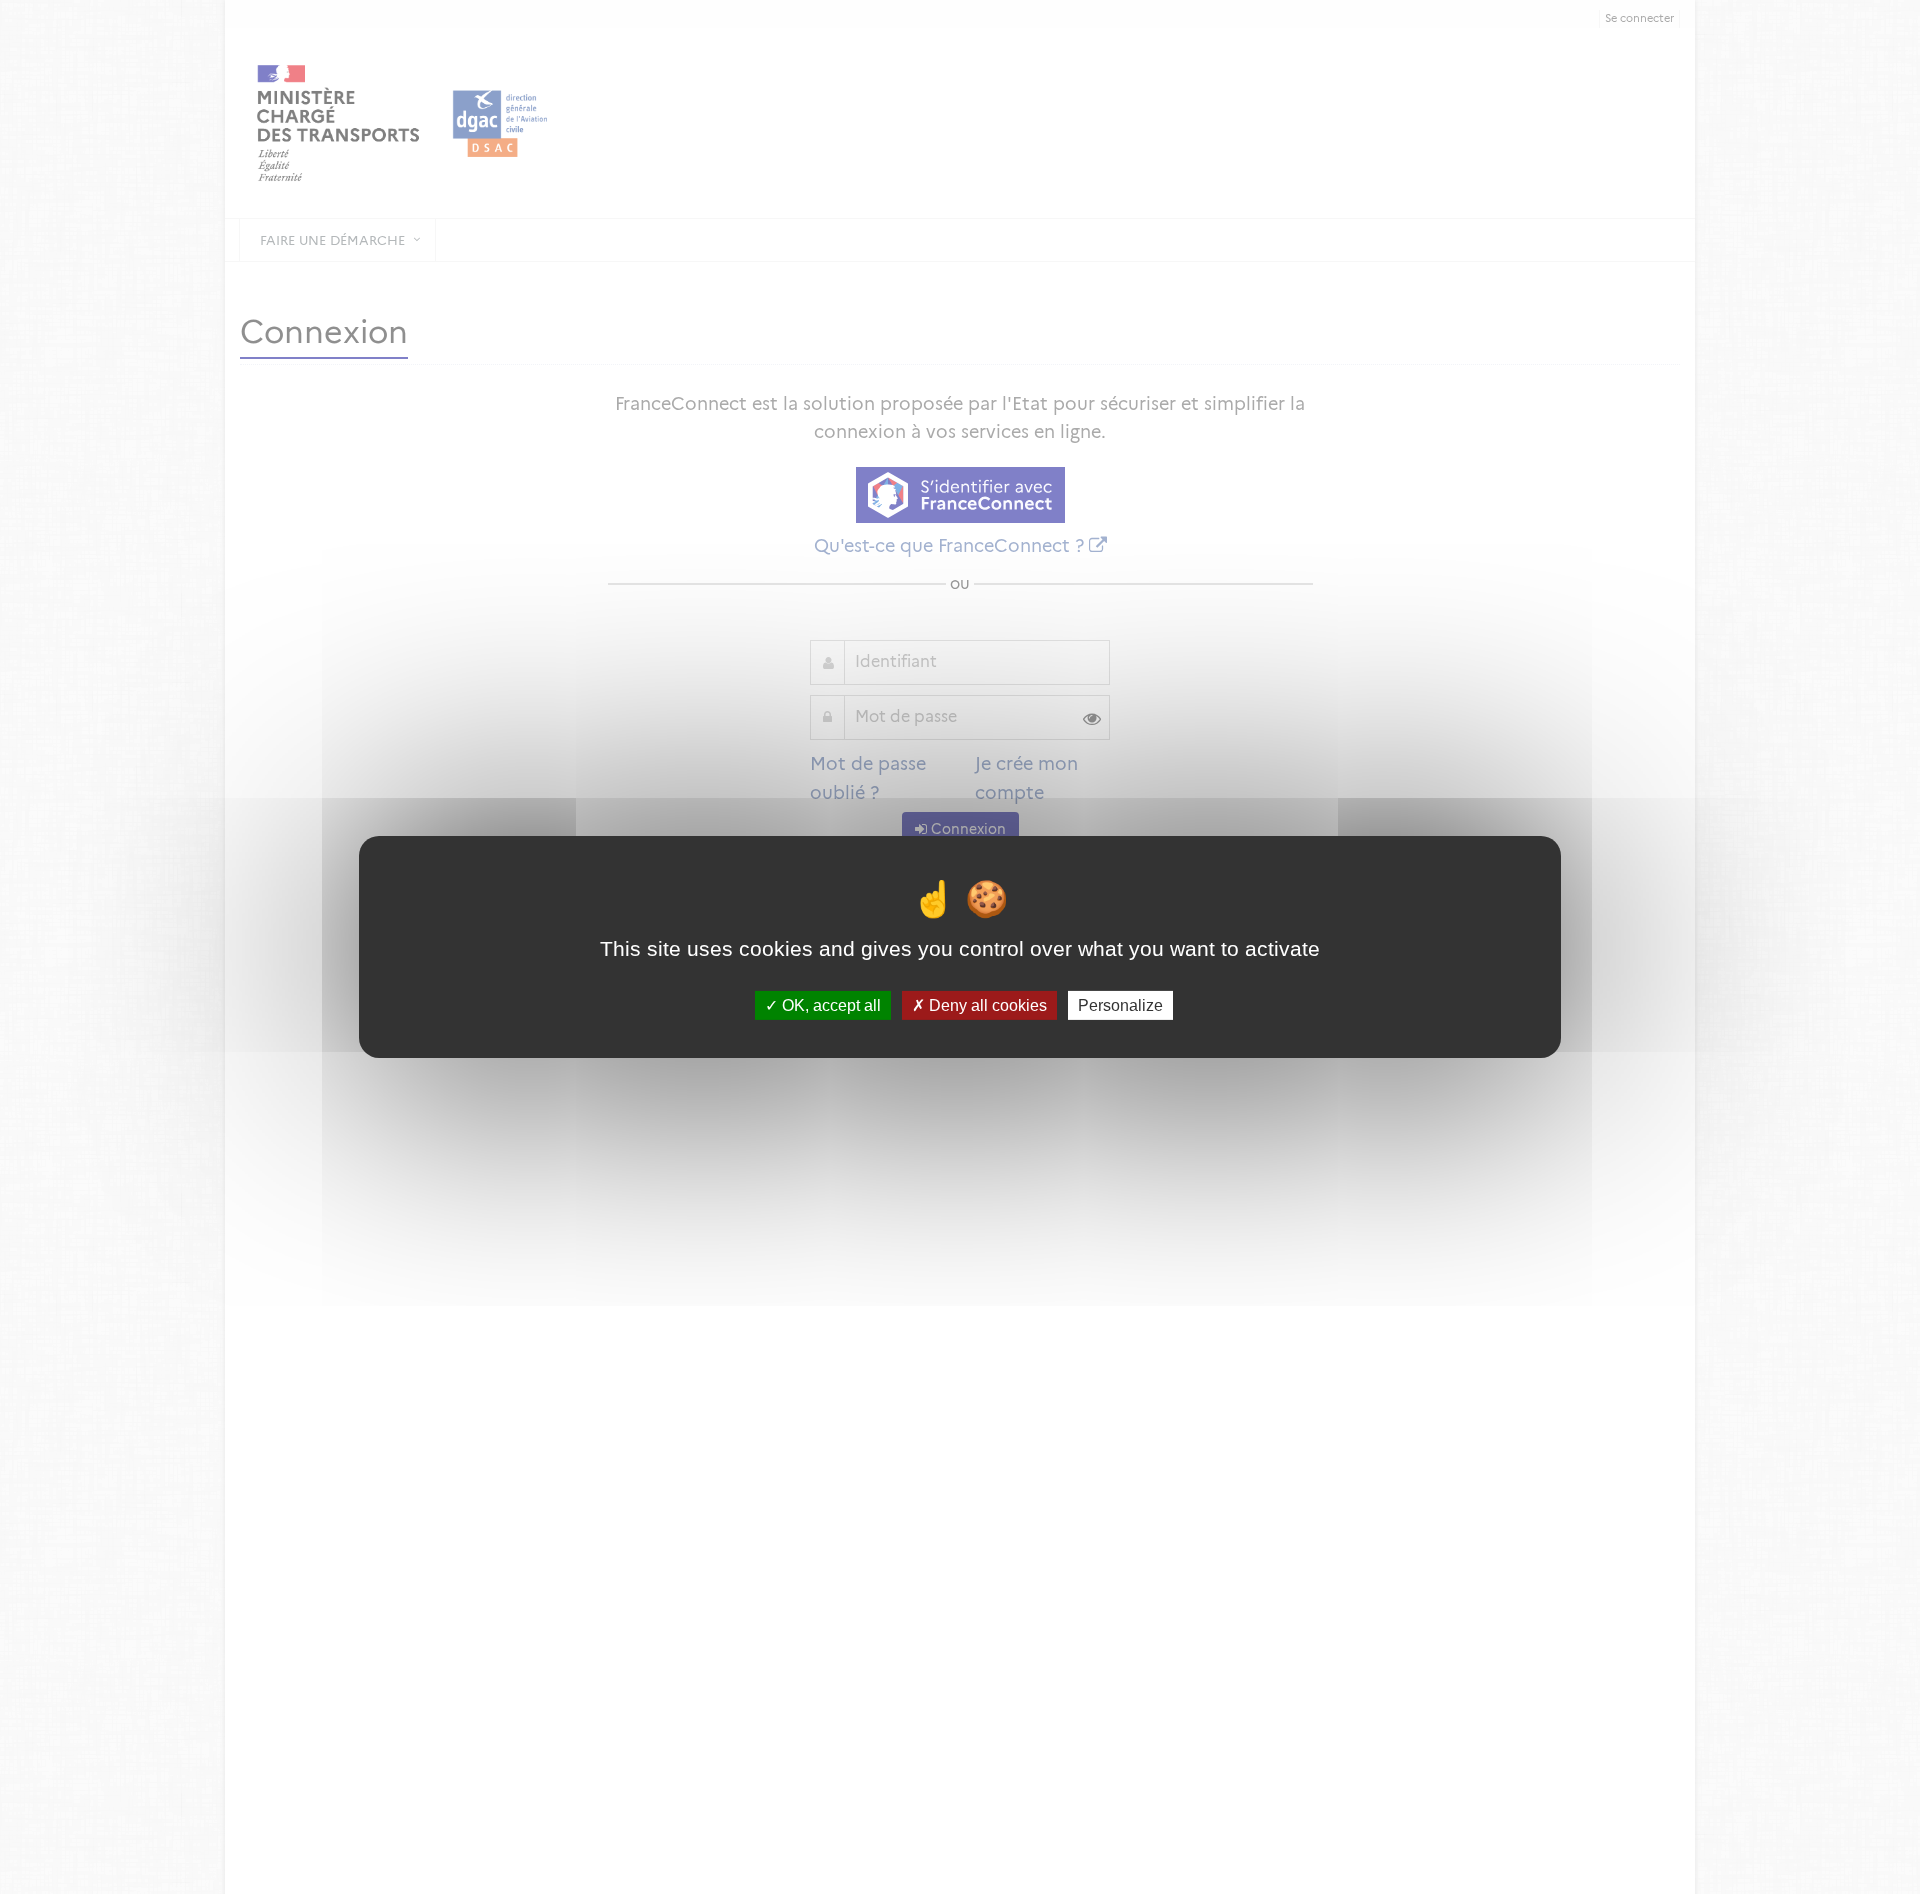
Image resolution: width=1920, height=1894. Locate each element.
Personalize (1120, 1005)
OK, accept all (829, 1005)
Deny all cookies (986, 1005)
